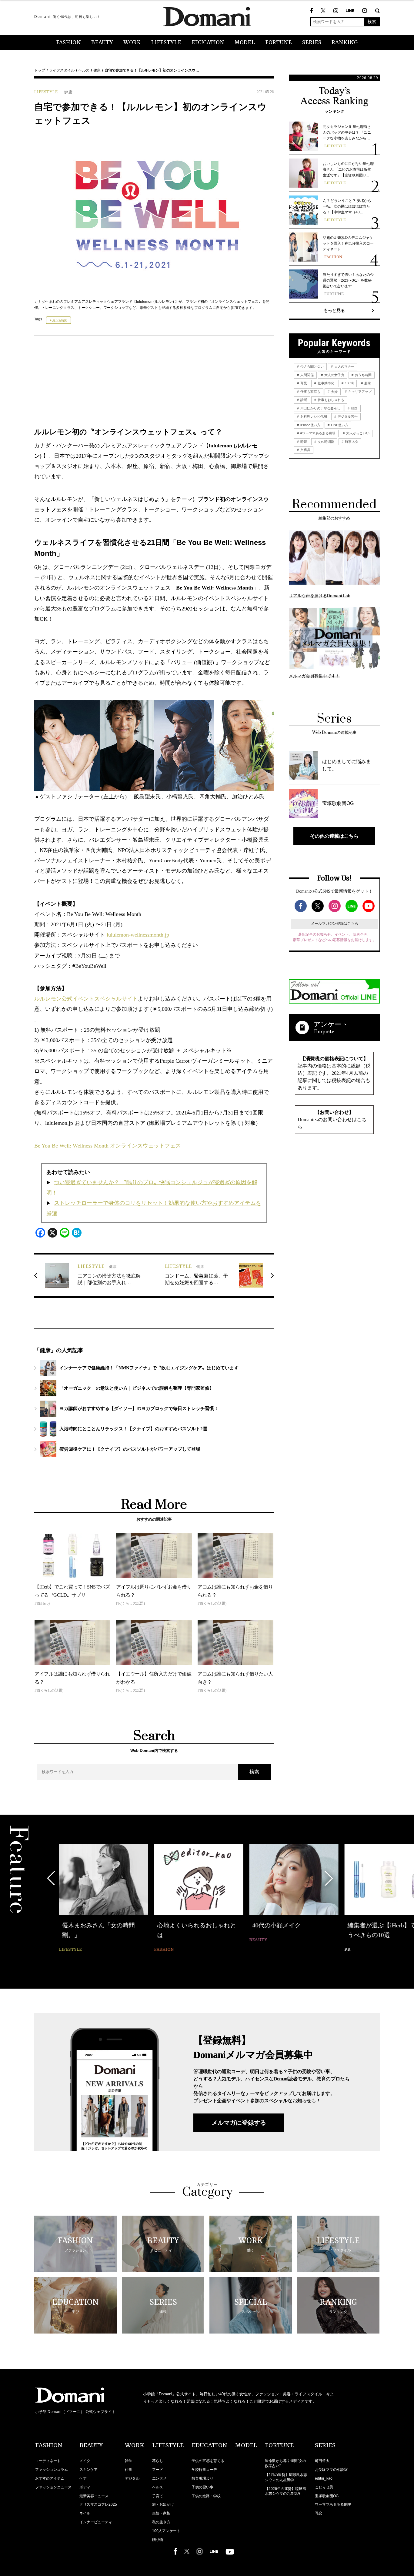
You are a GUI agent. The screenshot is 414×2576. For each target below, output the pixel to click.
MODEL (245, 43)
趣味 (367, 383)
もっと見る (334, 310)
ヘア (83, 2478)
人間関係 (307, 375)
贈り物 (158, 2540)
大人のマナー (344, 366)
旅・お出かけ (163, 2504)
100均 (349, 383)
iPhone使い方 (310, 425)
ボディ (85, 2487)
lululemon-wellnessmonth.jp (138, 935)
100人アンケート (166, 2531)
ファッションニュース (53, 2487)
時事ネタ (351, 442)
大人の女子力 (334, 375)
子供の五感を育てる (208, 2461)
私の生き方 (161, 2522)
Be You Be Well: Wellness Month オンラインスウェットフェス (108, 1146)
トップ (40, 70)
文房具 (305, 450)
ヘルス (84, 70)
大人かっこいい (357, 433)
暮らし (158, 2461)
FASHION (68, 43)
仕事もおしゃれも (331, 400)
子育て (158, 2496)
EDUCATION (208, 43)
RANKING (345, 43)
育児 (303, 383)
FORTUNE (279, 43)
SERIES (312, 43)
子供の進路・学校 (206, 2496)
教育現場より (202, 2478)
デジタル (132, 2478)
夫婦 (334, 392)
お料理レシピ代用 (313, 416)
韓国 (354, 408)
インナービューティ (96, 2522)
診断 (303, 400)
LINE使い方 (339, 425)
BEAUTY (102, 43)
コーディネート (48, 2461)
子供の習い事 (202, 2487)
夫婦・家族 (161, 2513)
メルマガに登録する (239, 2123)
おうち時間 (60, 320)
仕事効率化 (326, 383)
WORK (132, 43)
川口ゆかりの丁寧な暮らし (320, 408)
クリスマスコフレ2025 (98, 2504)
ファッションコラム (52, 2470)
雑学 (129, 2461)
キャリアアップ (359, 392)
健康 (97, 70)
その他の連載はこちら (334, 836)
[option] (103, 1899)
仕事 (129, 2470)
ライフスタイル (62, 70)
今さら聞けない (312, 366)
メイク (85, 2461)
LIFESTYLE (166, 43)
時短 (303, 442)
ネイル (85, 2513)
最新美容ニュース (94, 2496)
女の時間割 (326, 442)
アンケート (331, 1024)
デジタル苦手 (347, 416)
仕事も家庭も (310, 392)
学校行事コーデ (204, 2470)
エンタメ (159, 2478)
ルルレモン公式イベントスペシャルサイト (86, 999)
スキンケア (88, 2470)
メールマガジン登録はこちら (335, 924)
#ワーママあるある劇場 (317, 433)
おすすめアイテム (50, 2478)
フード (158, 2470)
